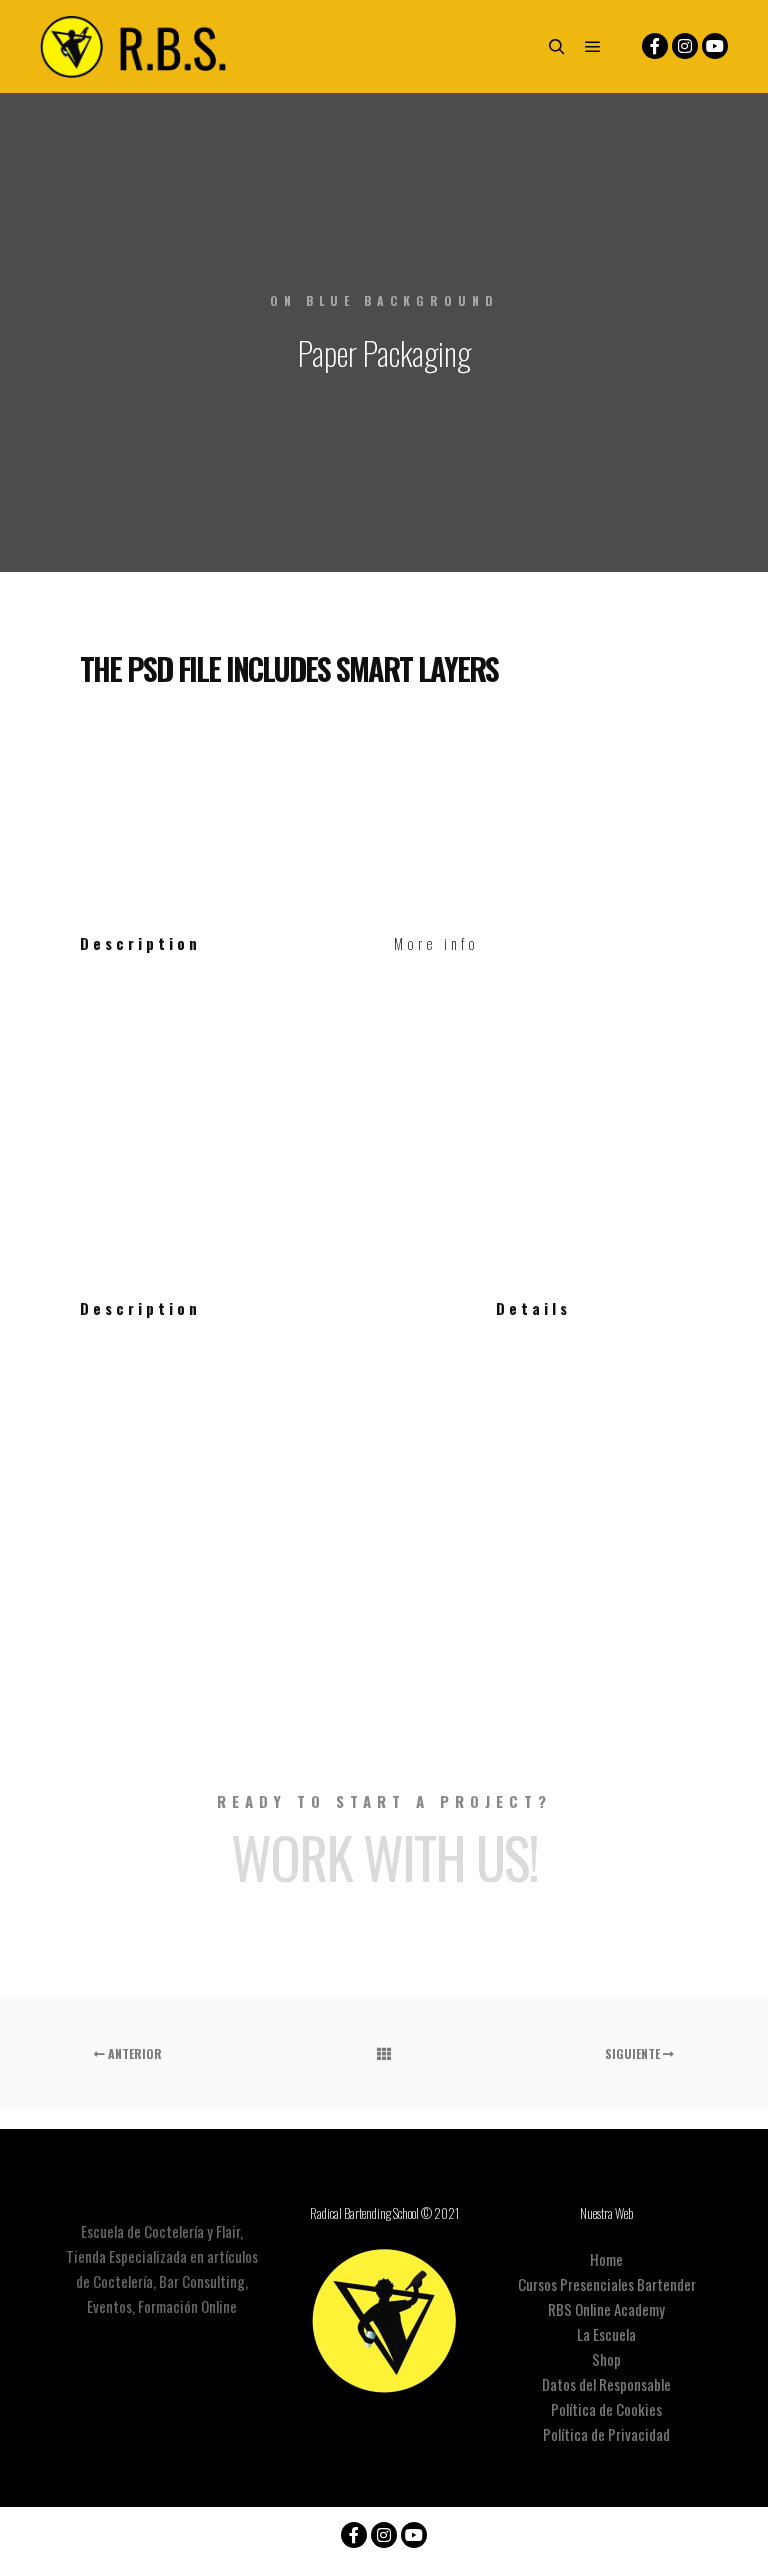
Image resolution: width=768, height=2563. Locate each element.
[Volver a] (384, 2054)
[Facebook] (655, 46)
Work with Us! (384, 1856)
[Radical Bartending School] (140, 46)
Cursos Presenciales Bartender (607, 2284)
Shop (606, 2359)
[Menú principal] (593, 47)
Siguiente (634, 2053)
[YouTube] (715, 46)
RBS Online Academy (606, 2309)
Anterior (133, 2053)
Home (606, 2259)
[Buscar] (557, 47)
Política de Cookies (606, 2409)
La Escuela (606, 2334)
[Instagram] (685, 46)
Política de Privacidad (606, 2434)
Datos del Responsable (606, 2384)
